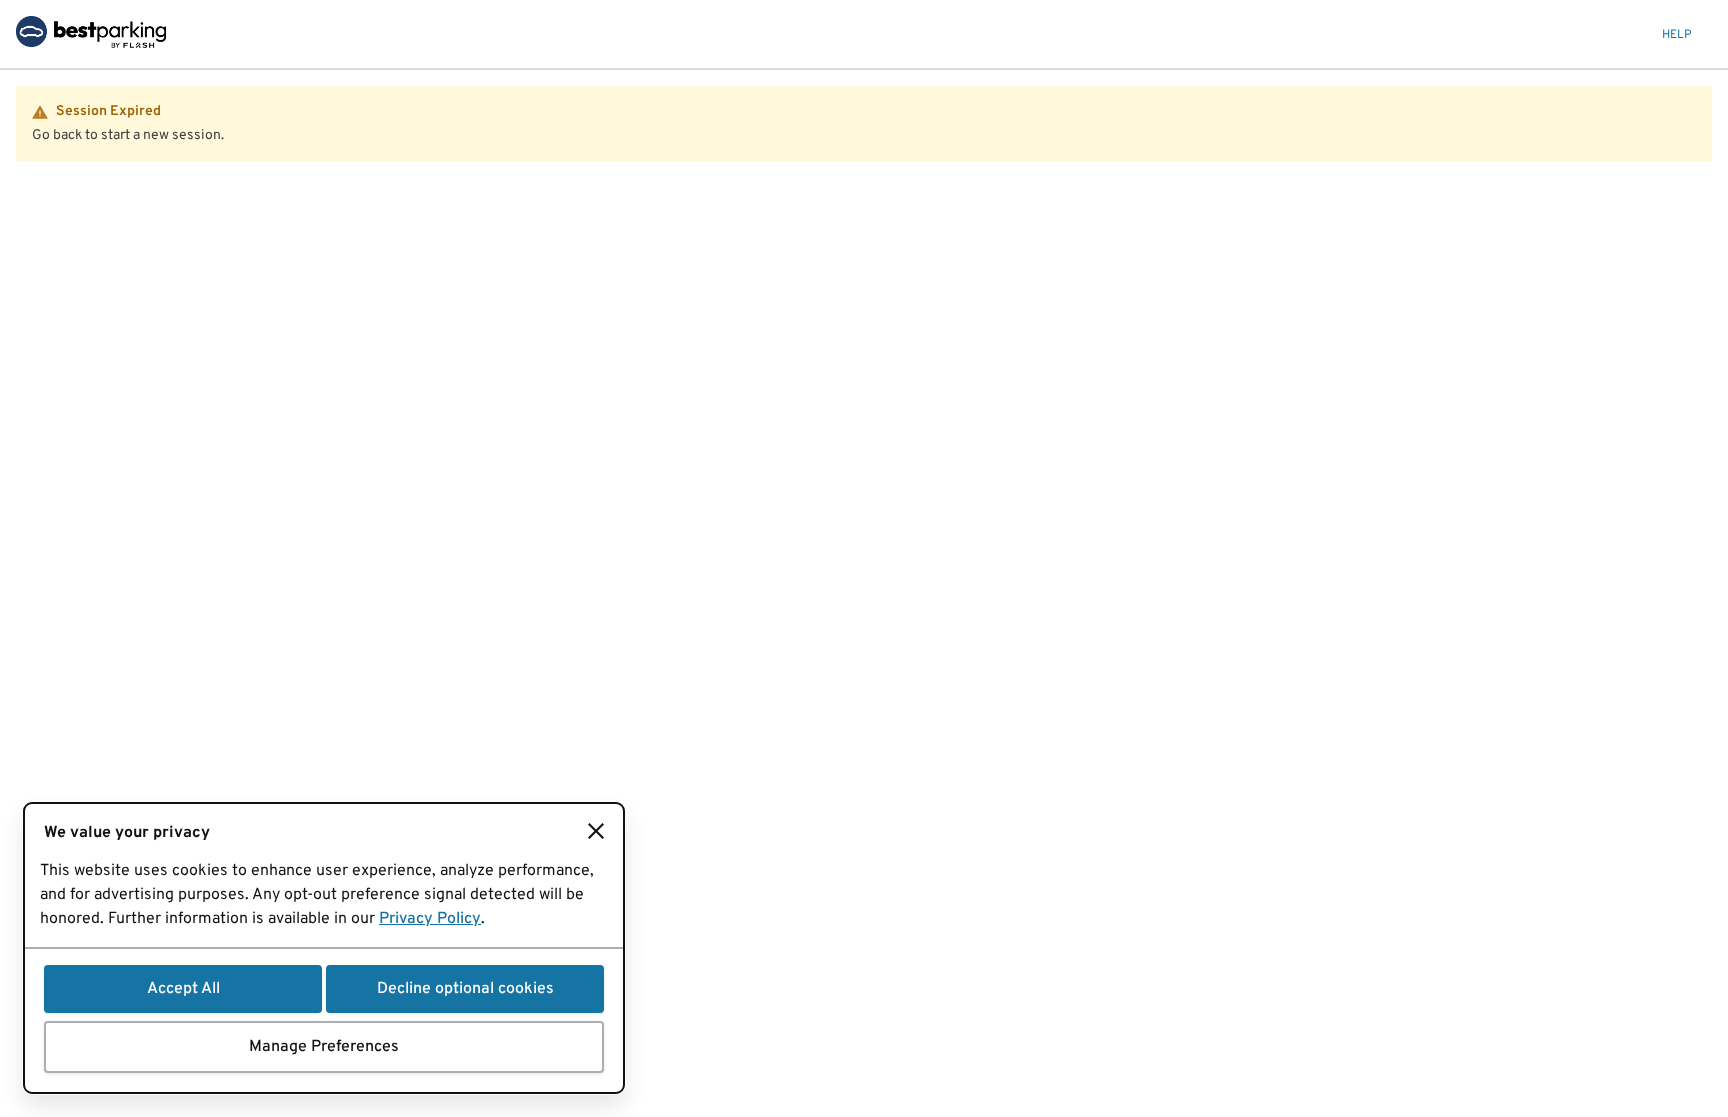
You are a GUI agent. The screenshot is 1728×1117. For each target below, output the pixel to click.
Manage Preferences (324, 1047)
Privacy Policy (430, 919)
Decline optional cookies (465, 989)
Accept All (183, 989)
